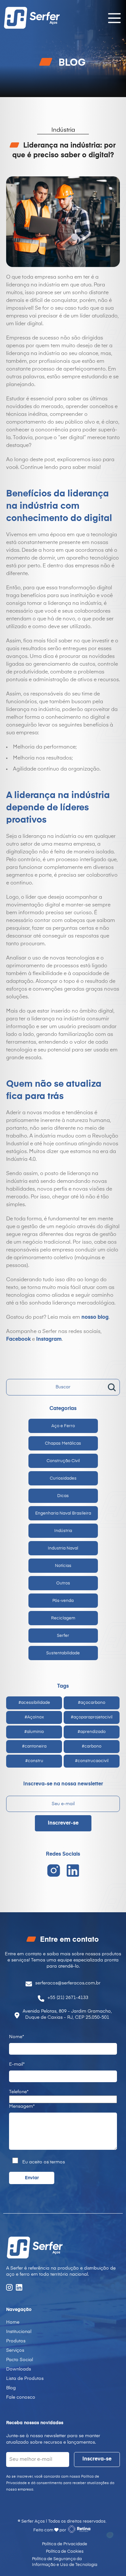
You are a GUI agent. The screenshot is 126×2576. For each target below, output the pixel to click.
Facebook (18, 1339)
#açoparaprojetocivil (92, 1717)
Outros (63, 1583)
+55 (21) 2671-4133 (68, 1998)
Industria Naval (63, 1548)
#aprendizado (92, 1732)
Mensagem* (22, 2106)
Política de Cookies (65, 2552)
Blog (11, 2388)
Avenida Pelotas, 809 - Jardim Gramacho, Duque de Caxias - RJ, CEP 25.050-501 (67, 2014)
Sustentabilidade (63, 1653)
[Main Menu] (112, 18)
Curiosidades (63, 1478)
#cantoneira (34, 1746)
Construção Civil (63, 1461)
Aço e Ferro (63, 1426)
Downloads (19, 2369)
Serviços (15, 2350)
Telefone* (19, 2092)
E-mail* (17, 2064)
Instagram (49, 1339)
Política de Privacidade (65, 2544)
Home (13, 2322)
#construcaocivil (92, 1761)
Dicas (63, 1496)
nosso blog (95, 1317)
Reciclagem (63, 1618)
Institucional (19, 2332)
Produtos (16, 2341)
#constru (34, 1761)
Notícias (63, 1566)
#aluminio (34, 1732)
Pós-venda (63, 1601)
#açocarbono (92, 1703)
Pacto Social (20, 2360)
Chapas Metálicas (63, 1443)
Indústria (63, 1531)
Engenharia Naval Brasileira (63, 1513)
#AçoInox (34, 1717)
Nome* (16, 2037)
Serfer (63, 1636)
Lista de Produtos (25, 2379)
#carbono (92, 1746)
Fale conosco (21, 2397)
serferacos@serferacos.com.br (68, 1983)
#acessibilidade (34, 1703)
